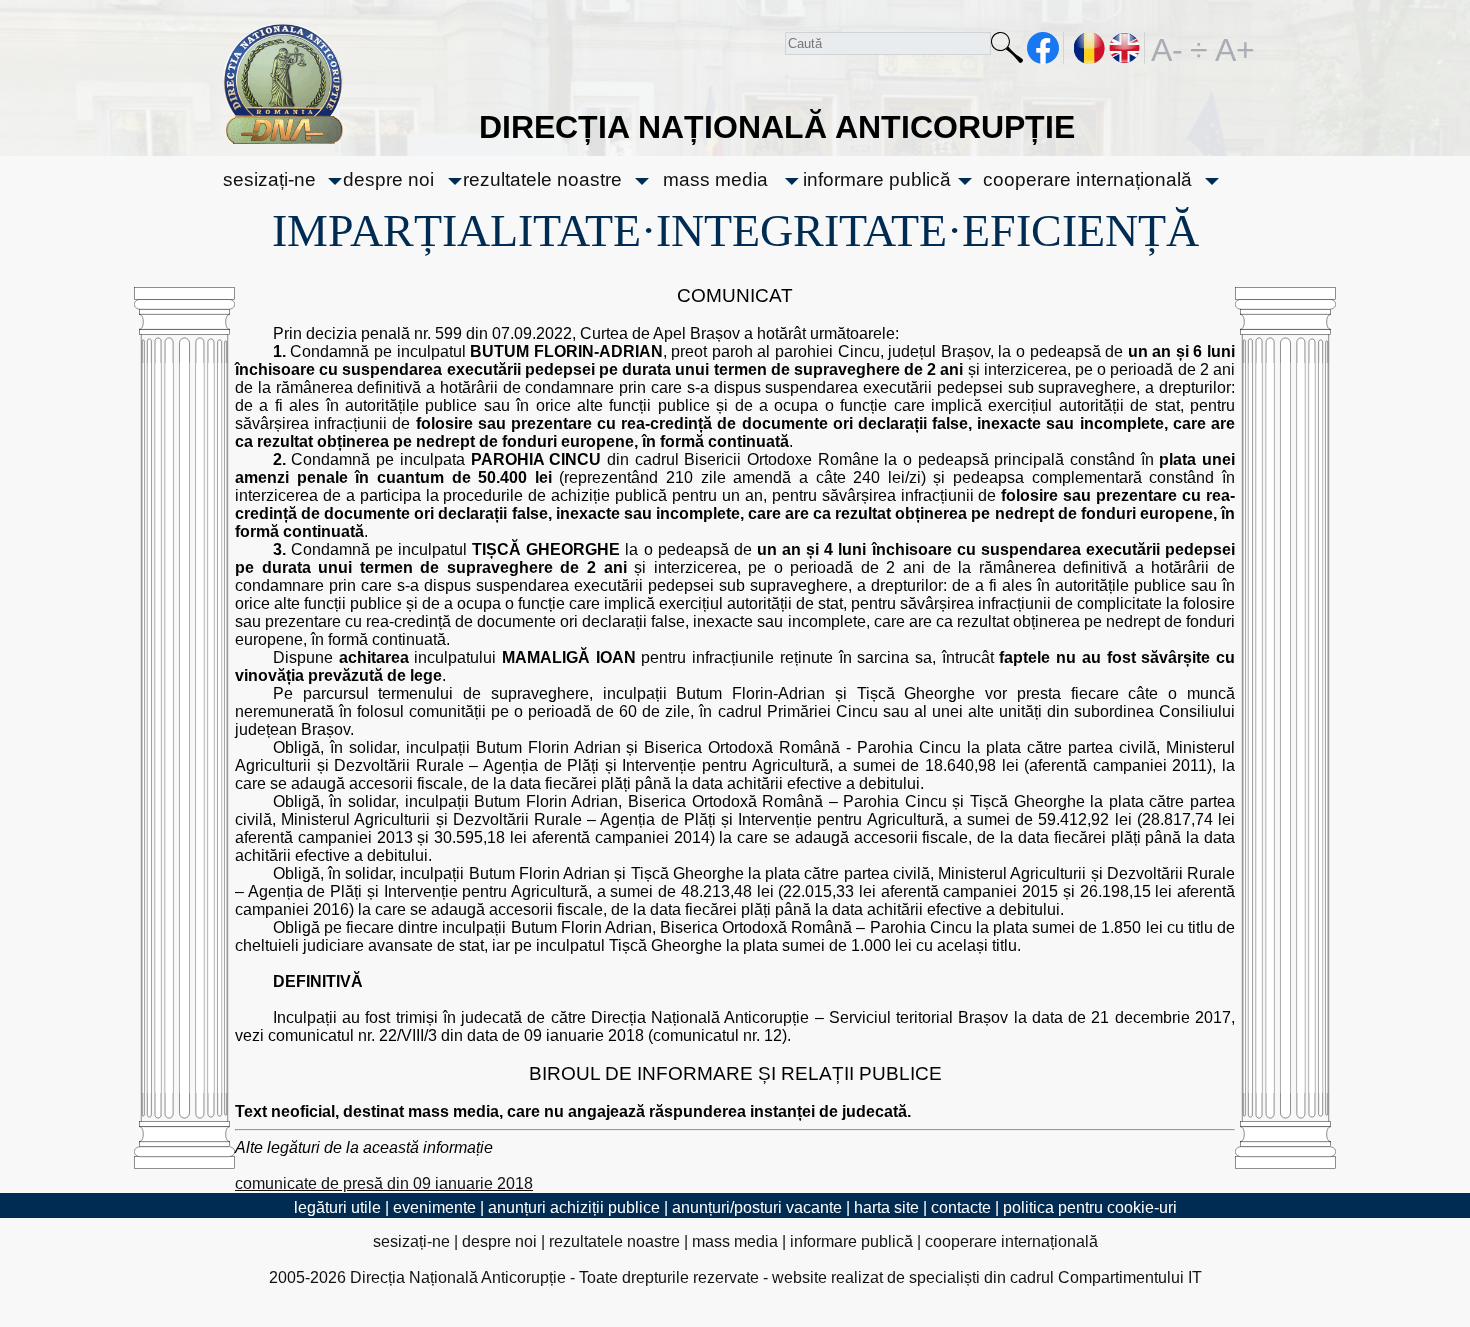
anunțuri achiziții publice (574, 1207)
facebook (1043, 48)
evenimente (434, 1207)
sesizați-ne (269, 179)
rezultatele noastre (542, 179)
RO (1090, 48)
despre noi (388, 179)
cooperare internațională (1087, 179)
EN (1125, 48)
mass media (715, 179)
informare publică (877, 179)
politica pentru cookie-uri (1090, 1207)
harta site (886, 1207)
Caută (1007, 51)
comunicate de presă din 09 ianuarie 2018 (384, 1183)
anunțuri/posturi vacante (757, 1207)
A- (1167, 48)
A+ (1231, 48)
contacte (961, 1207)
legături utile (337, 1207)
